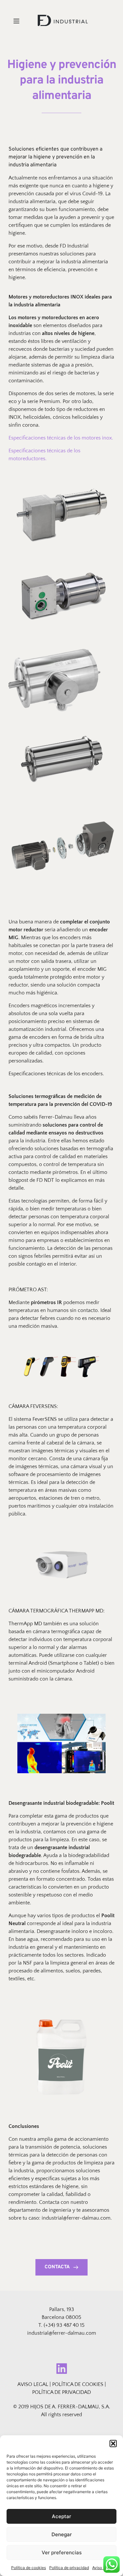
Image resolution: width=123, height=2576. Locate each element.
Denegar (62, 2534)
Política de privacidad (69, 2568)
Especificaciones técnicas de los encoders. (57, 1074)
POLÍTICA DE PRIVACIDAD (61, 2392)
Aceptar (61, 2516)
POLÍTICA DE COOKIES (78, 2384)
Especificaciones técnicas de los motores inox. (61, 438)
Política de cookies (29, 2568)
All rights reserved (61, 2415)
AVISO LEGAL (33, 2384)
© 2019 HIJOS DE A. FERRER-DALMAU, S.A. (62, 2407)
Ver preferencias (62, 2552)
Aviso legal (102, 2568)
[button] (113, 2444)
